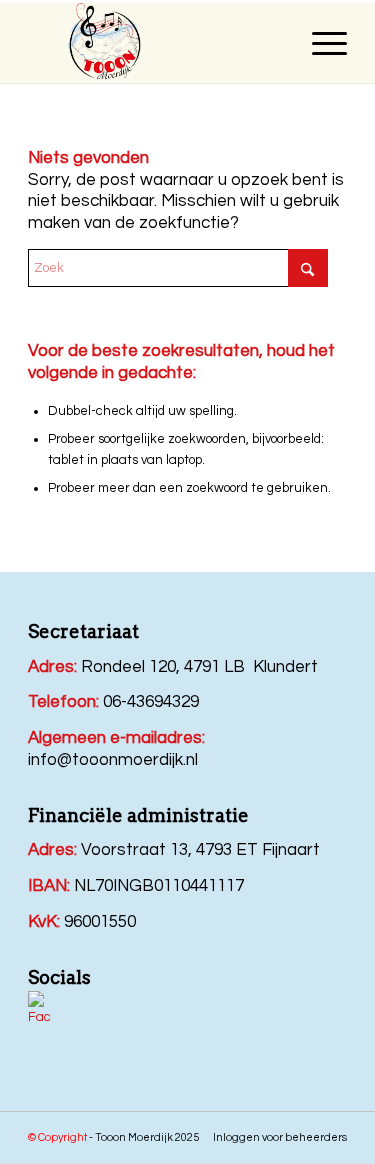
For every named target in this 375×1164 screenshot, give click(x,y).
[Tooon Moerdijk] (195, 43)
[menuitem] (319, 43)
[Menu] (319, 43)
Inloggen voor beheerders (280, 1137)
